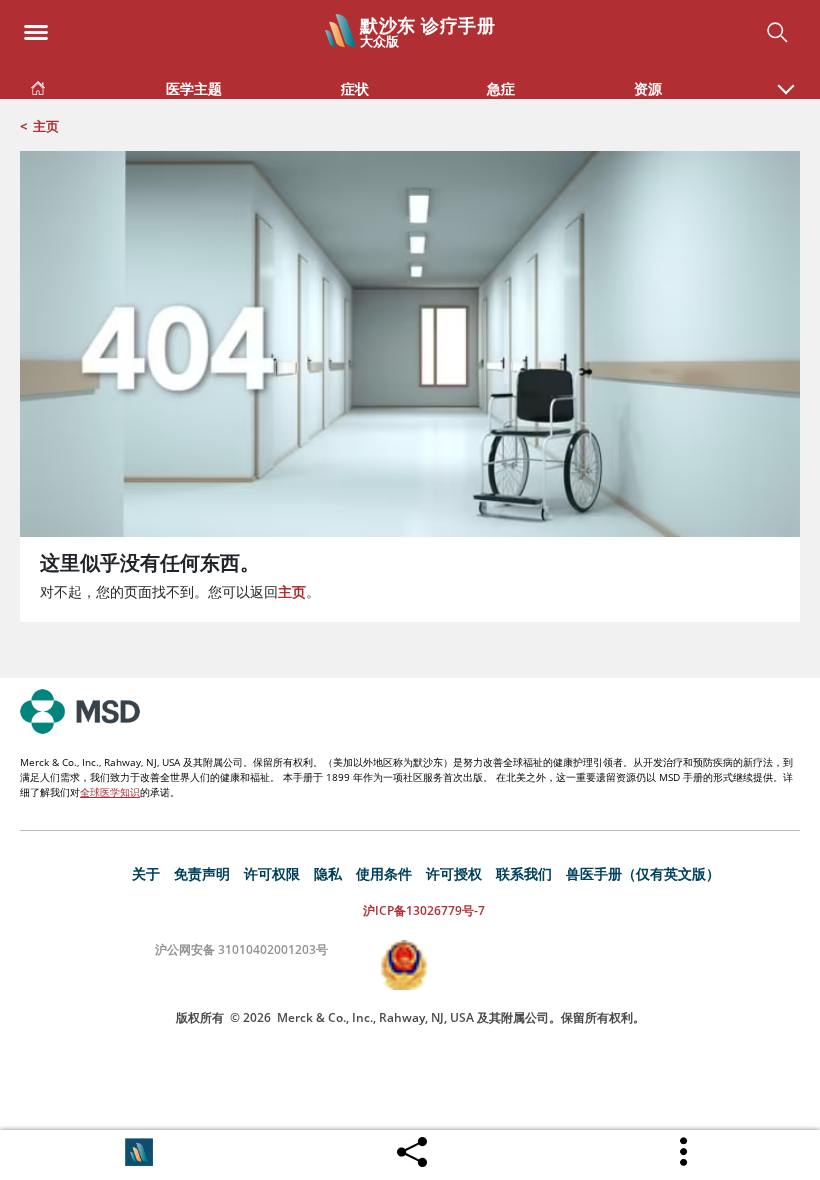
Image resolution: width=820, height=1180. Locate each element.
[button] (786, 79)
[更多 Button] (685, 1152)
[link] (38, 84)
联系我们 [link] (524, 873)
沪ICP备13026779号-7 (424, 910)
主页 (46, 126)
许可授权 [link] (454, 873)
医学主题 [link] (194, 88)
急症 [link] (501, 88)
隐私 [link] (328, 873)
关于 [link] (146, 873)
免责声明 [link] (202, 873)
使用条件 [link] (384, 873)
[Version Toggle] (139, 1152)
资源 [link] (648, 88)
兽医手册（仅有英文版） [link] (643, 873)
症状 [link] (355, 88)
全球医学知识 (110, 792)
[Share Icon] (412, 1147)
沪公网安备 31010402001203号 (241, 949)
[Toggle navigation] (36, 26)
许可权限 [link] (272, 873)
